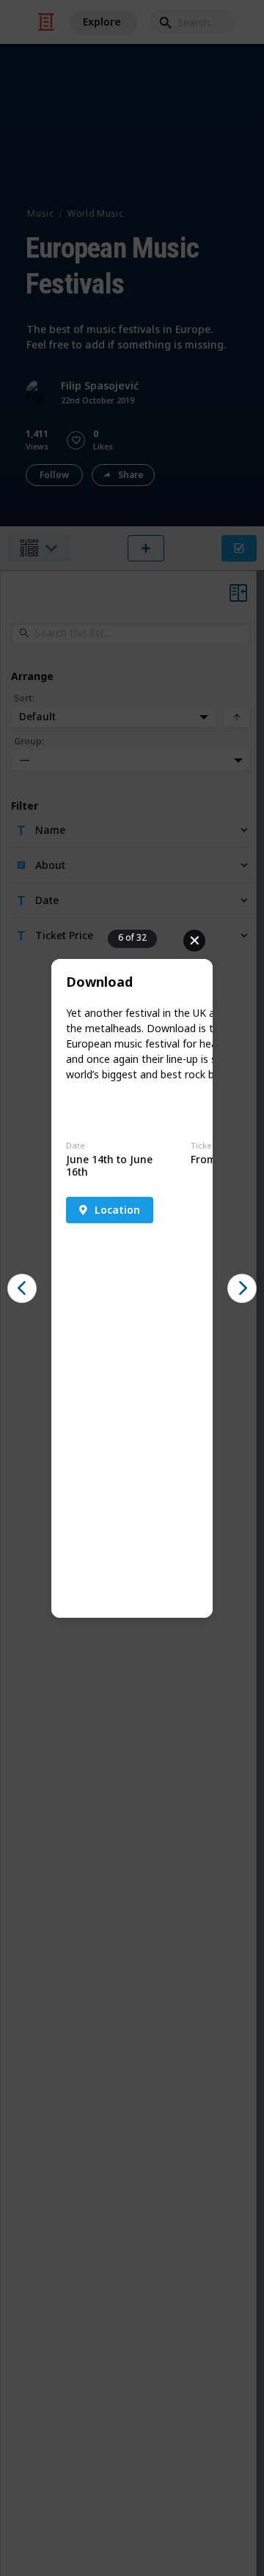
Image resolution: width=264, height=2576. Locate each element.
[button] (22, 1288)
